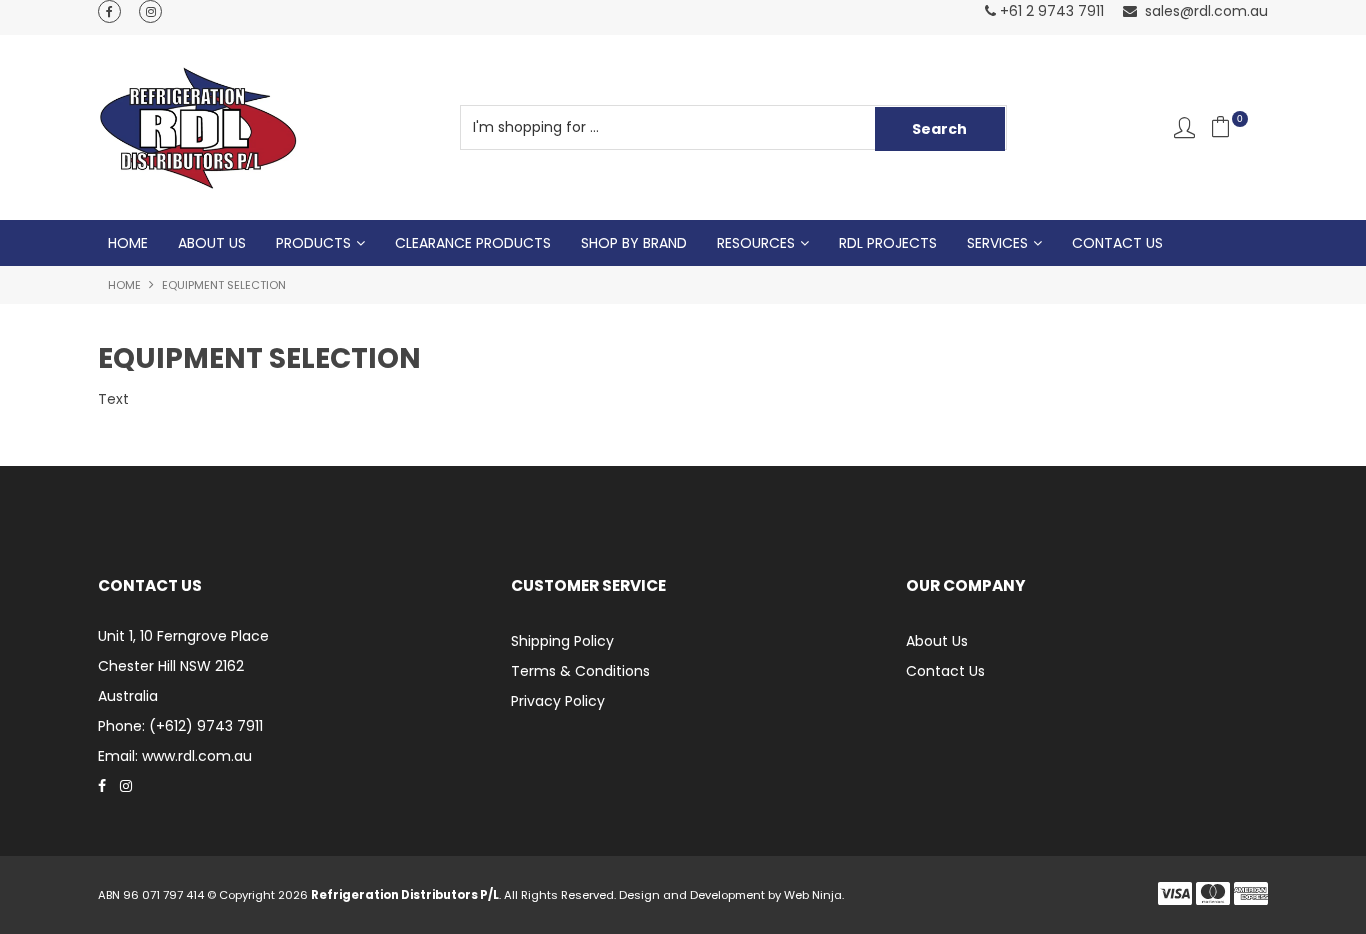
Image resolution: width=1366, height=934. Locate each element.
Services (997, 243)
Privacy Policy (558, 701)
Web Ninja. (814, 895)
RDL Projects (888, 243)
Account (1184, 127)
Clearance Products (473, 243)
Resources (756, 243)
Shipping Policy (562, 641)
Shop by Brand (634, 243)
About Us (212, 243)
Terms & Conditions (580, 671)
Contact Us (1117, 243)
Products (313, 243)
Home (128, 243)
